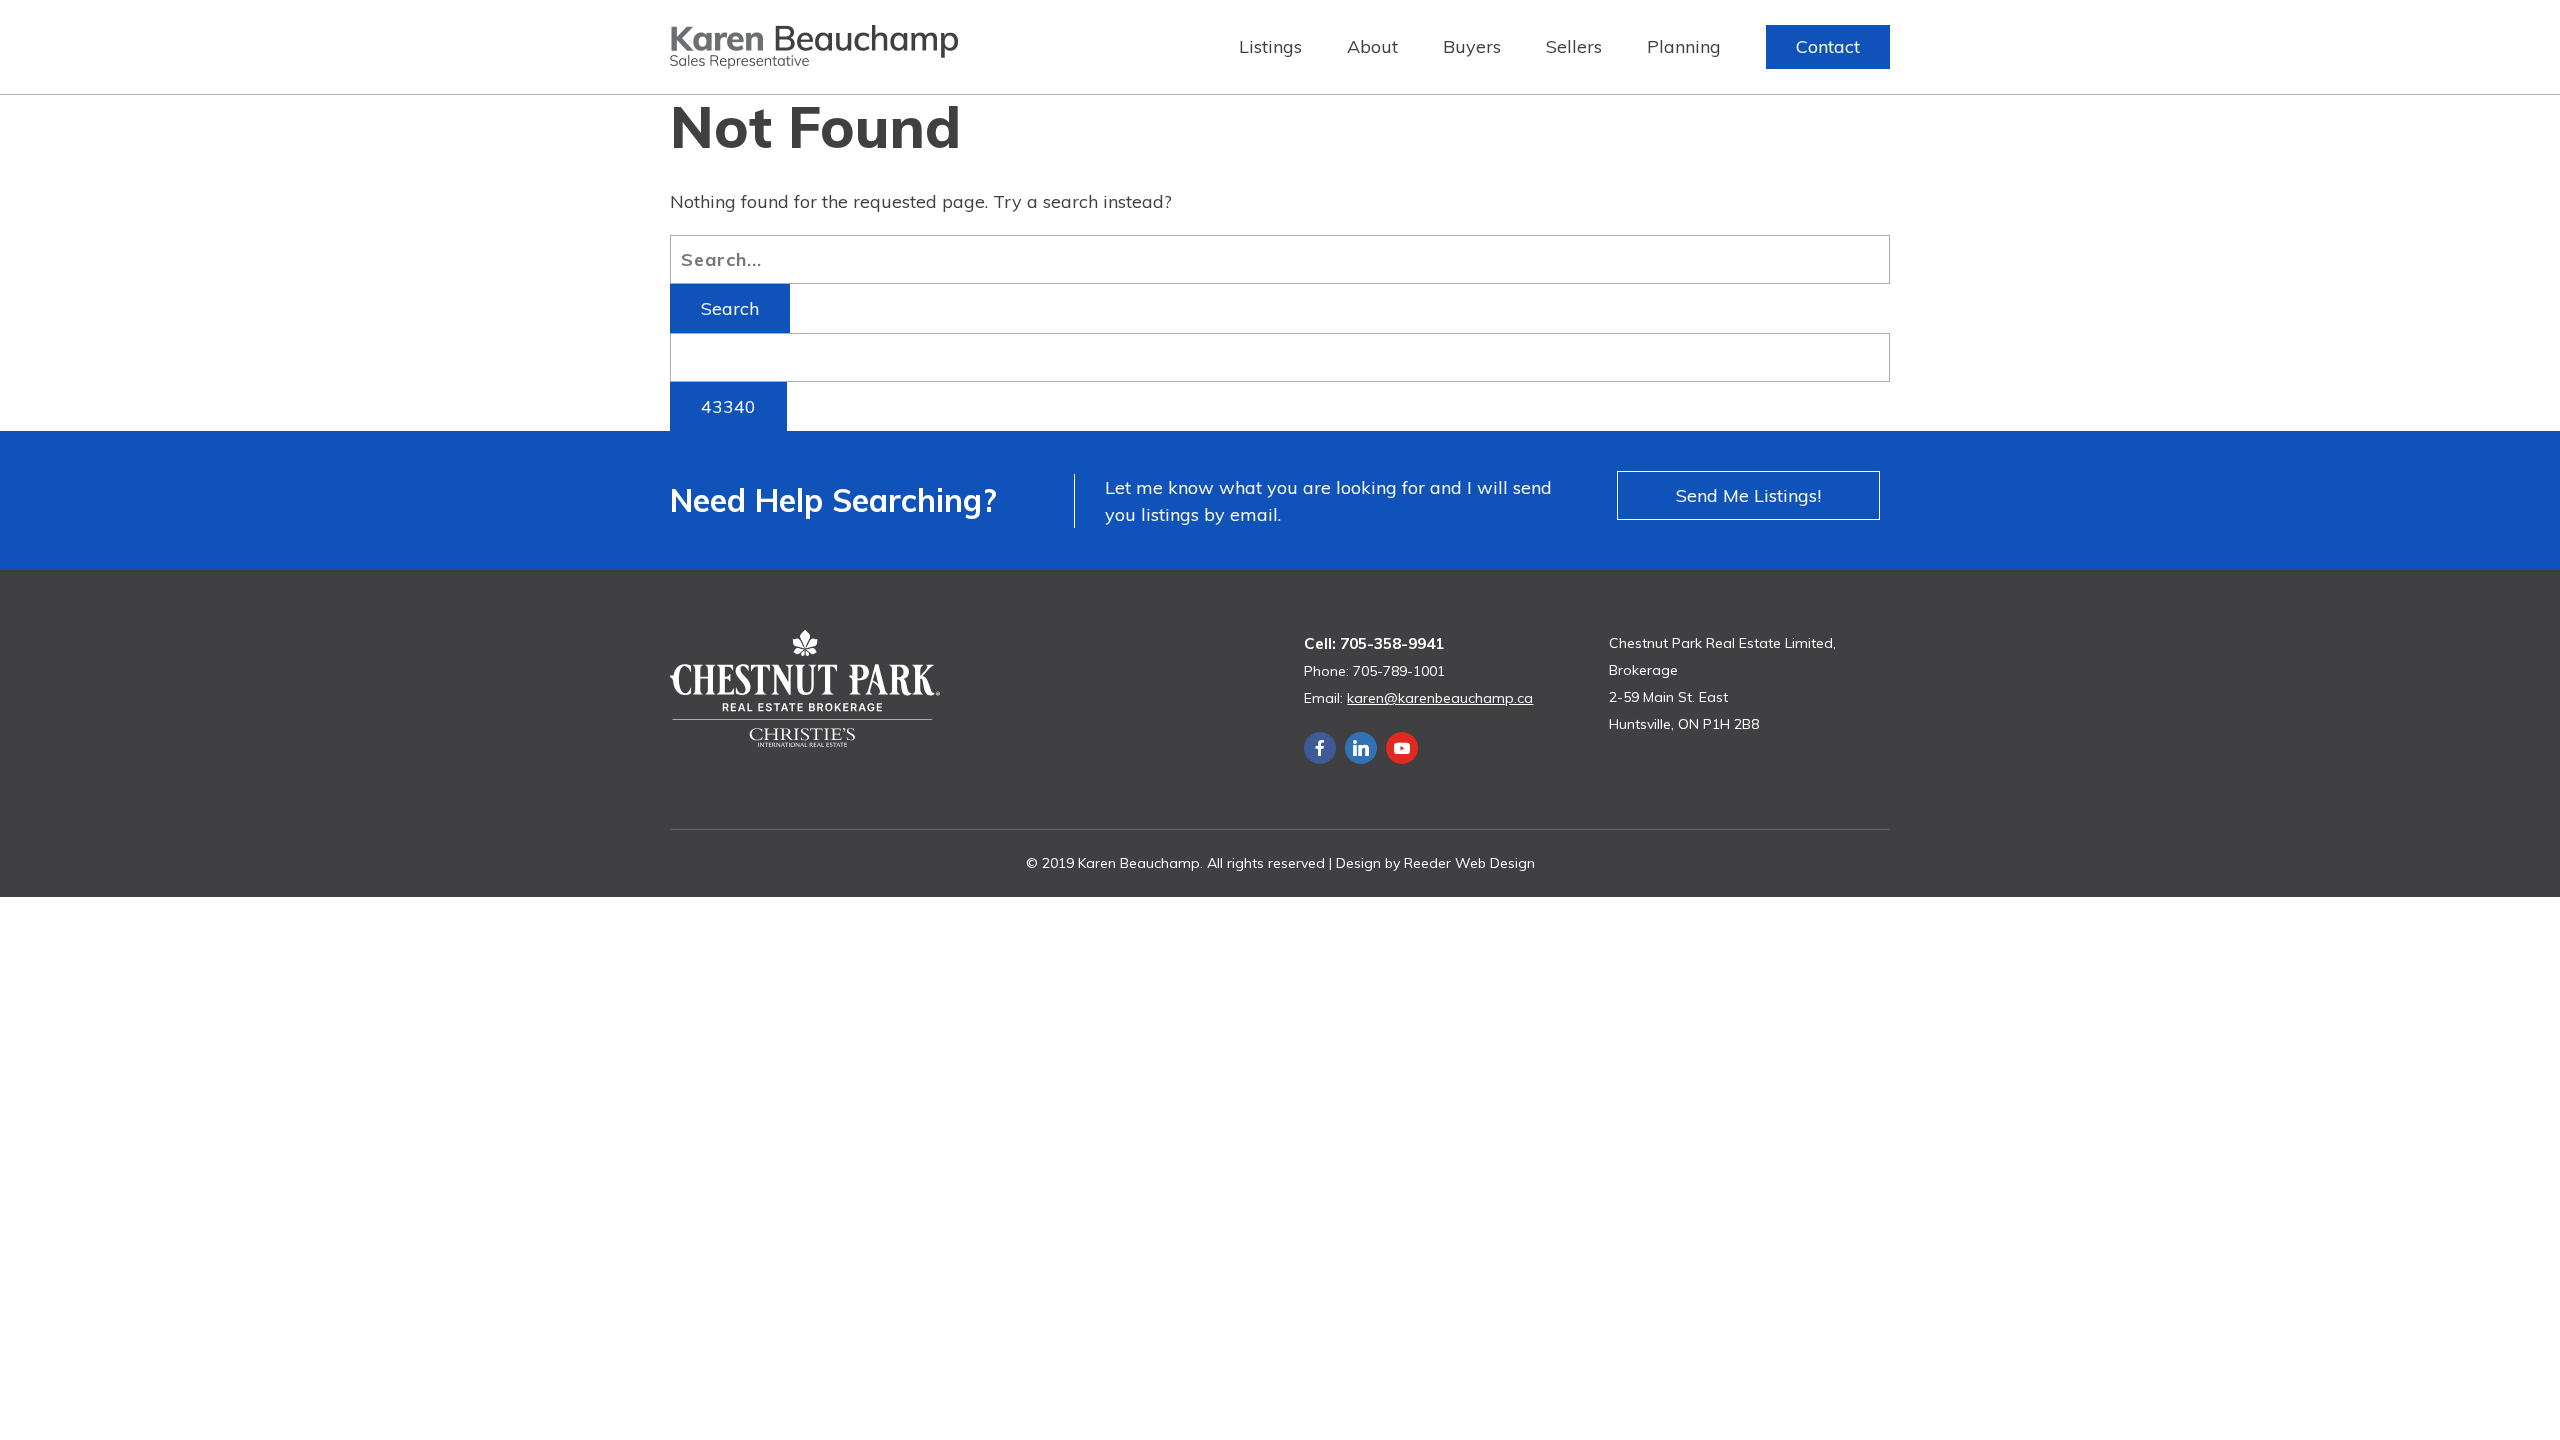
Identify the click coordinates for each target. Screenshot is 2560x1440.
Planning (1684, 46)
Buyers (1472, 46)
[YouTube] (1402, 748)
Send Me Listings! (1748, 495)
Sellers (1574, 46)
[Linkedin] (1361, 748)
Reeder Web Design (1469, 863)
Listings (1270, 46)
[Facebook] (1320, 748)
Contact (1828, 46)
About (1372, 46)
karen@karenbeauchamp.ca (1440, 698)
